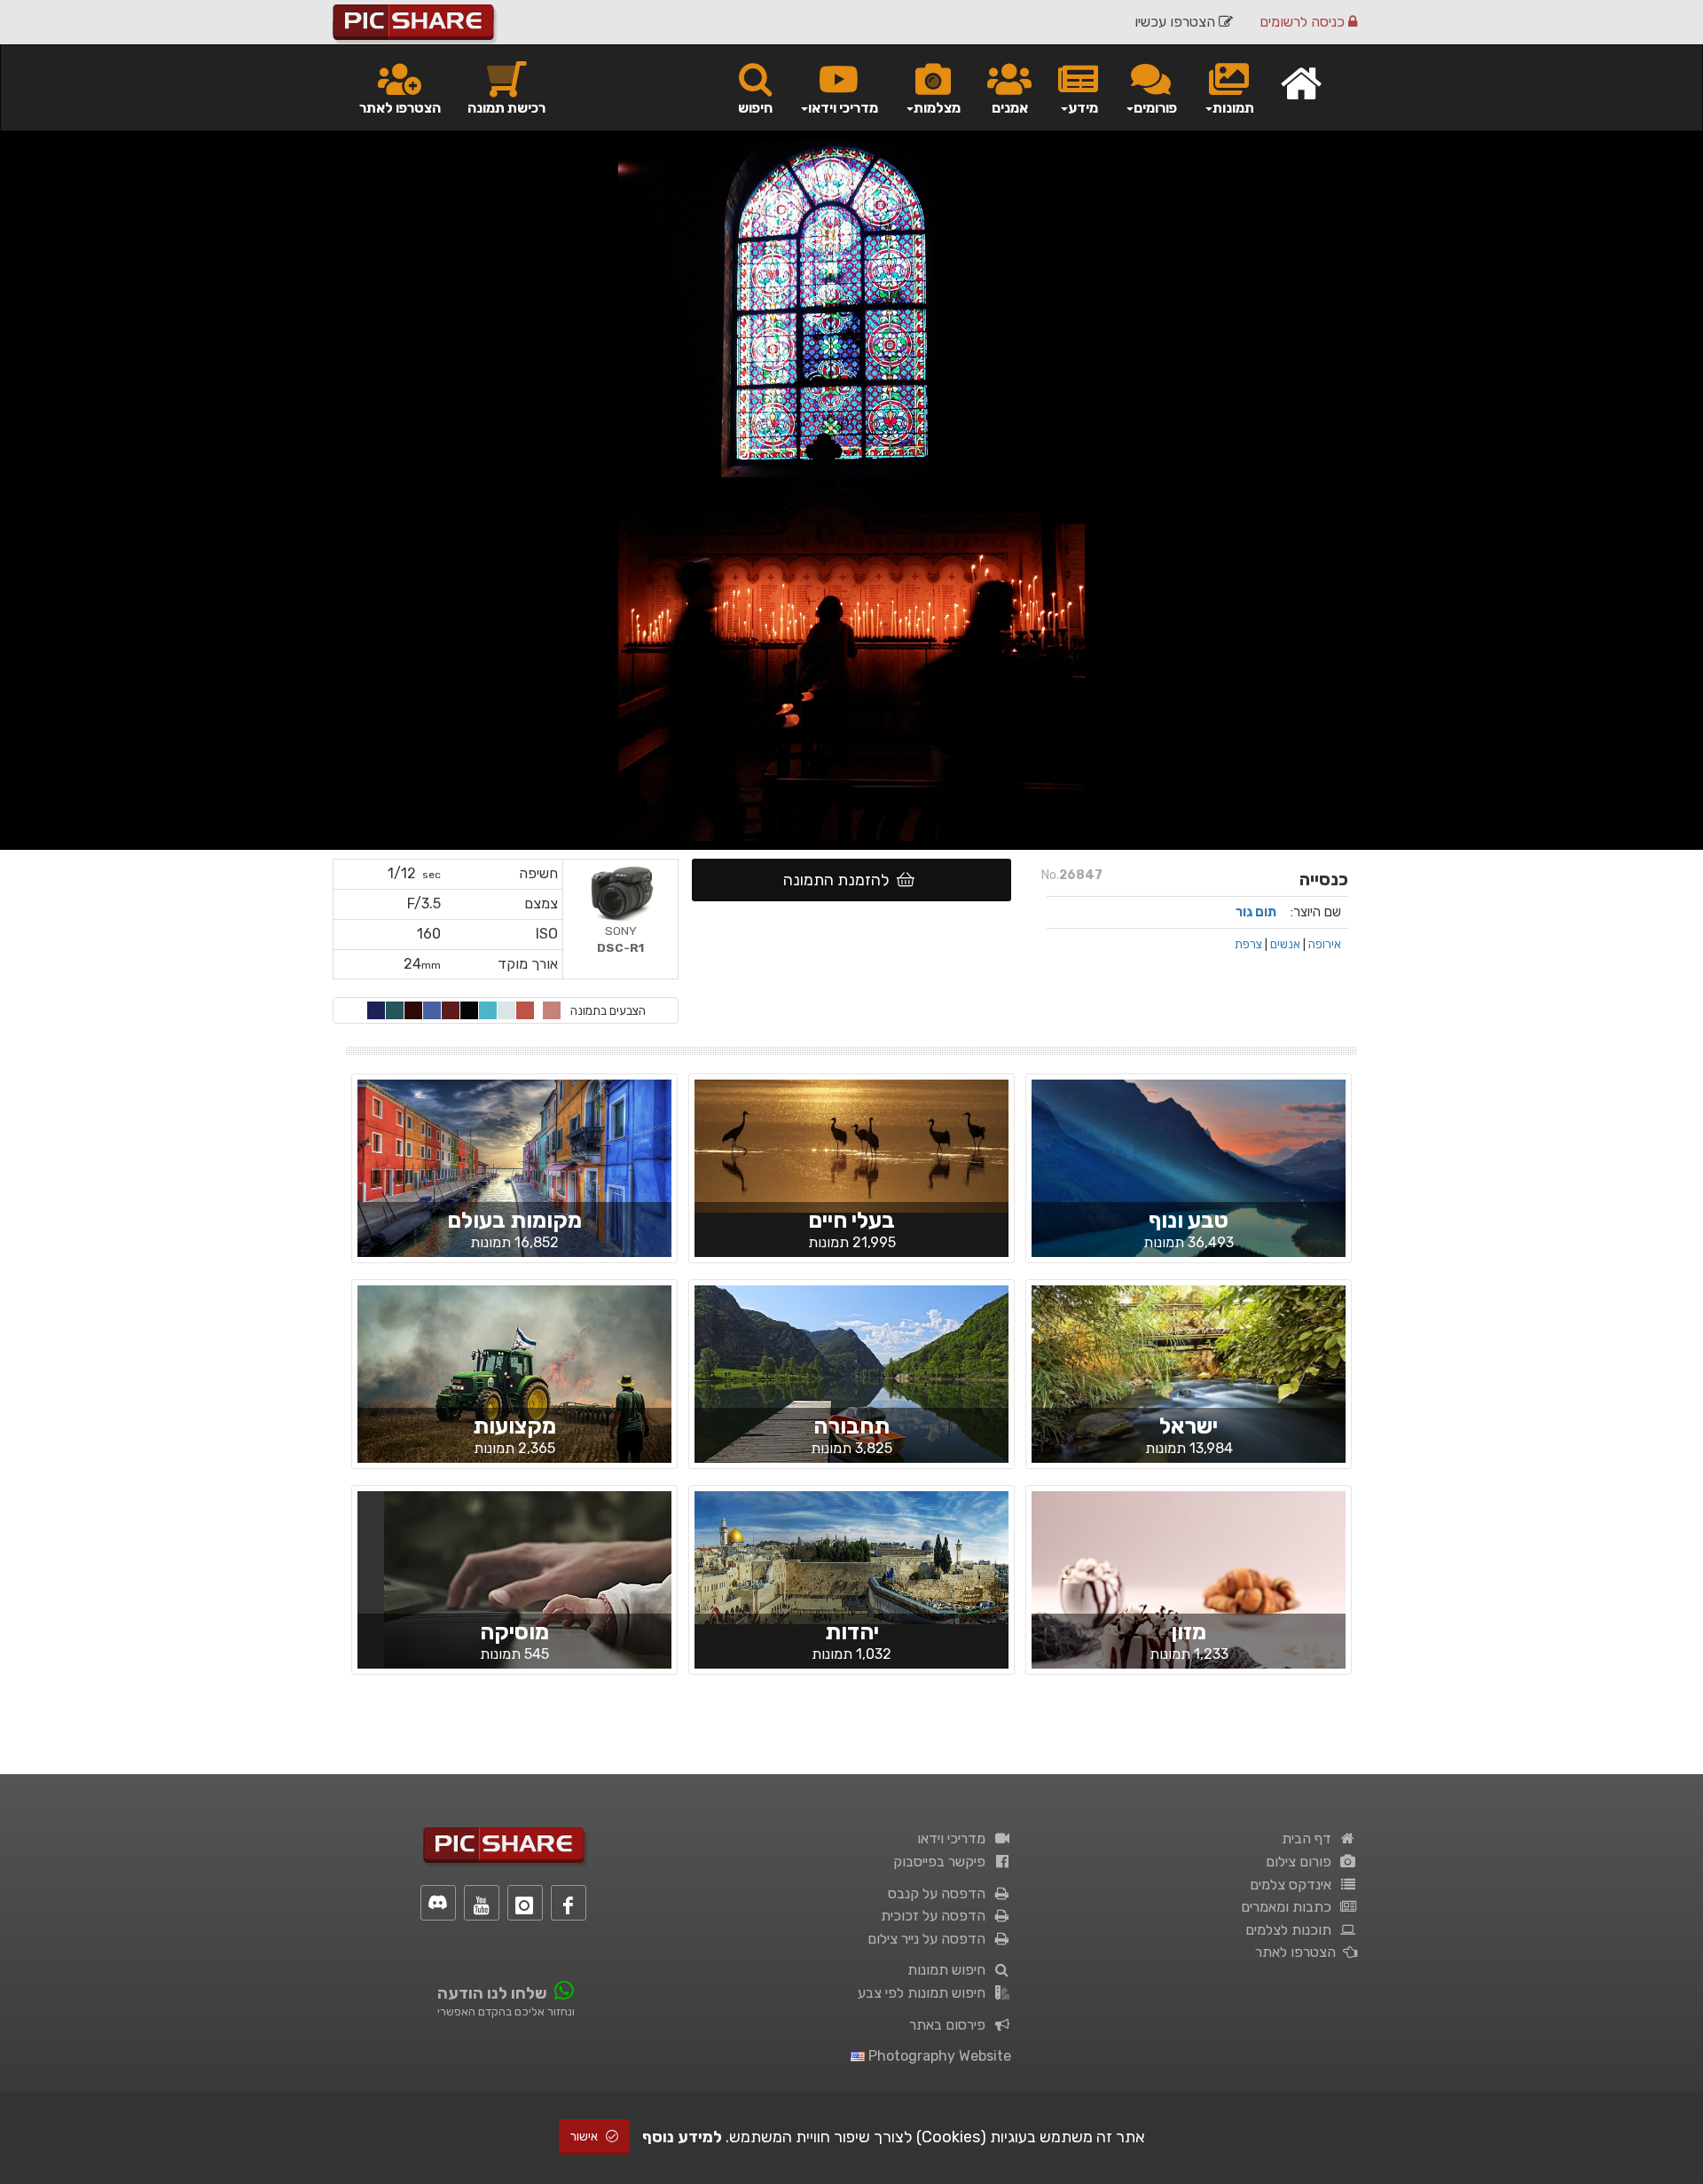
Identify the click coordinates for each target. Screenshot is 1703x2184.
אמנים (1010, 108)
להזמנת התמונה (840, 880)
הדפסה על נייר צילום (930, 1939)
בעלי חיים (851, 1220)
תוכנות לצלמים (1292, 1930)
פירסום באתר (951, 2025)
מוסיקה (514, 1632)
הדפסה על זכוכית (937, 1916)
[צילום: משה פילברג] (514, 1389)
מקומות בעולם (514, 1220)
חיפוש (755, 108)
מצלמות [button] (937, 108)
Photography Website (938, 2056)
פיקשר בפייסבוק (943, 1862)
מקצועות (514, 1426)
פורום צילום (1302, 1862)
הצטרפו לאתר (400, 108)
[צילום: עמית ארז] (1189, 1389)
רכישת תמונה (506, 108)
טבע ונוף (1189, 1220)
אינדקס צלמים (1294, 1885)
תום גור (1256, 912)
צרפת (1248, 944)
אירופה (1325, 944)
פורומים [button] (1155, 108)
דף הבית (1310, 1838)
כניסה (1304, 22)
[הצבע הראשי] (552, 1010)
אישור (585, 2137)
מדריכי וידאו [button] (843, 108)
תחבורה (851, 1426)
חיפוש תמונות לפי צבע (925, 1993)
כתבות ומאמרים (1290, 1907)
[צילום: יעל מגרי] (851, 1389)
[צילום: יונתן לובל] (851, 1557)
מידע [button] (1083, 108)
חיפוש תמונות (950, 1970)
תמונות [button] (1233, 108)
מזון (1189, 1632)
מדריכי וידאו (955, 1838)
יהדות (852, 1632)
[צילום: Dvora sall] (1189, 1595)
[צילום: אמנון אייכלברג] (1189, 1183)
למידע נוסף (682, 2137)
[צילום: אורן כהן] (514, 1182)
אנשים (1285, 944)
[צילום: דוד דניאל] (851, 1145)
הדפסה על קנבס (940, 1893)
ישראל (1189, 1426)
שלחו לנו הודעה (492, 1993)
